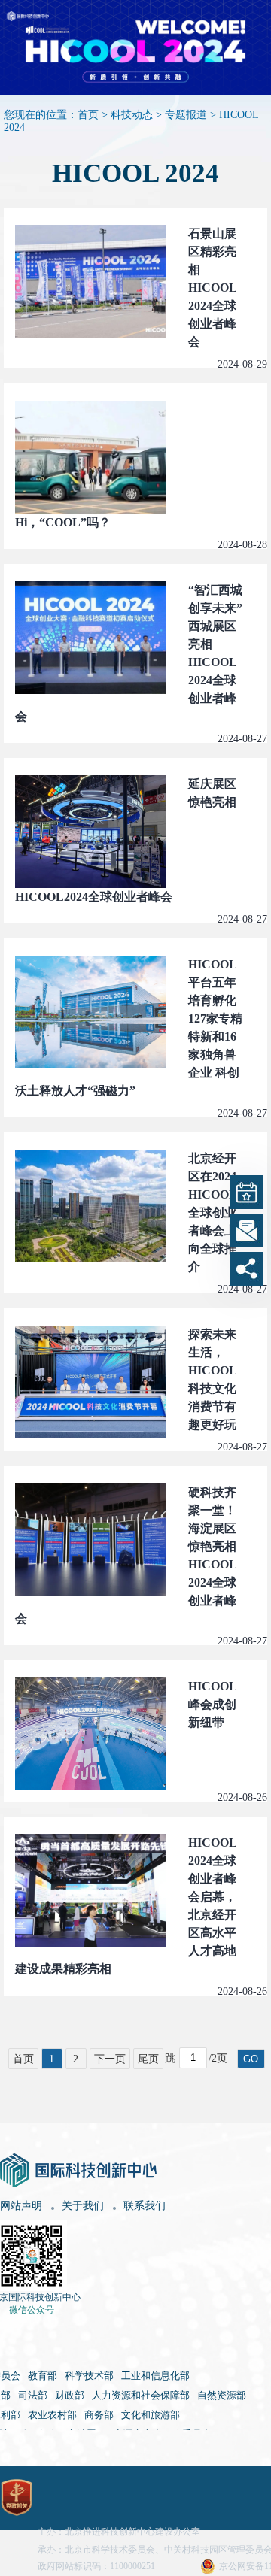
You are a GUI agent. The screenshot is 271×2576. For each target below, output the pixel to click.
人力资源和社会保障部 (141, 2395)
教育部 (43, 2376)
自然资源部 (222, 2395)
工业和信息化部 (155, 2376)
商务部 (99, 2415)
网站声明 (21, 2206)
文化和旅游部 (151, 2415)
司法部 (33, 2395)
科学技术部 (89, 2376)
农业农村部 (52, 2415)
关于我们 (83, 2206)
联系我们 (145, 2206)
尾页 (148, 2059)
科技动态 (132, 115)
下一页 (110, 2059)
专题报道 (186, 115)
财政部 (70, 2395)
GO (251, 2059)
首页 (88, 115)
